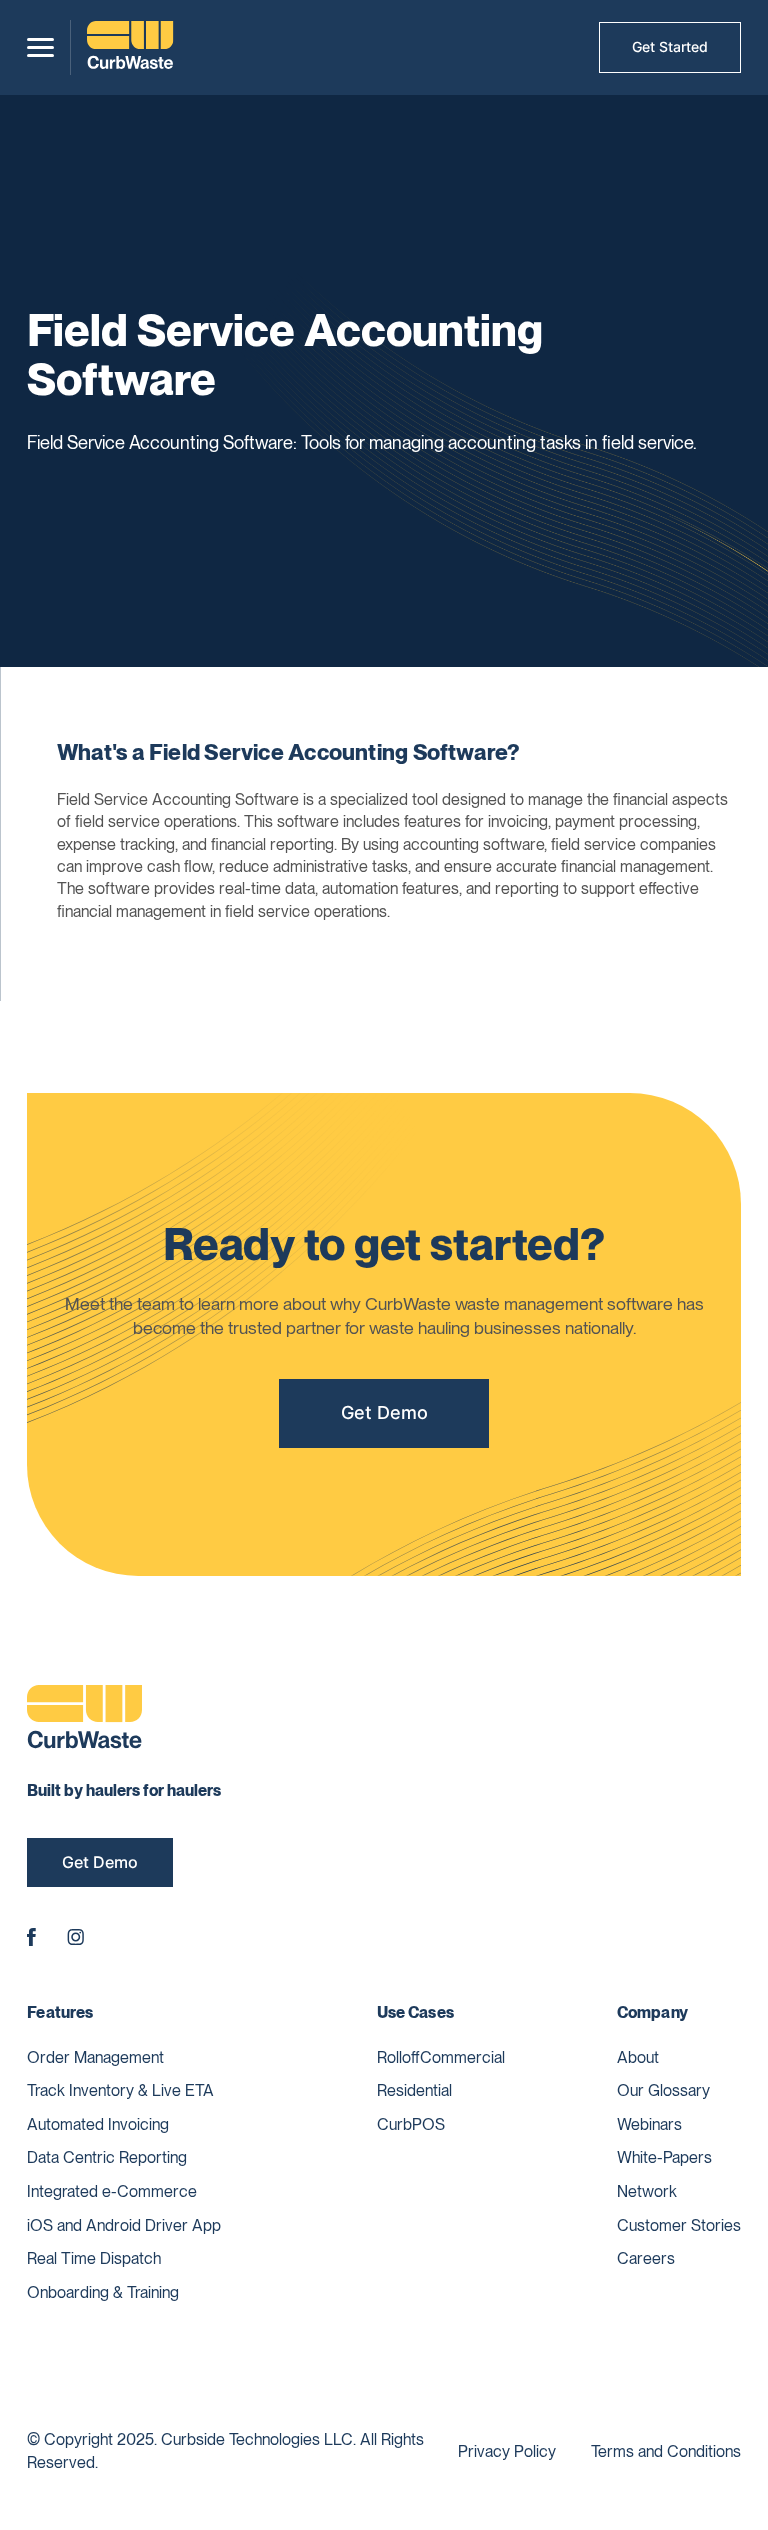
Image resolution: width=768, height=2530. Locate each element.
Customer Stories (679, 2225)
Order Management (95, 2057)
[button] (40, 47)
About (638, 2057)
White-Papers (664, 2157)
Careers (646, 2258)
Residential (414, 2090)
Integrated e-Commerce (112, 2191)
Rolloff (398, 2057)
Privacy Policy (507, 2451)
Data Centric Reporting (107, 2157)
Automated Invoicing (98, 2124)
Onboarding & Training (103, 2292)
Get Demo (384, 1412)
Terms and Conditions (666, 2451)
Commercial (462, 2057)
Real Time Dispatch (94, 2258)
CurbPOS (411, 2124)
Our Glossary (663, 2090)
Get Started (670, 46)
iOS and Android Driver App (124, 2225)
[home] (130, 47)
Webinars (649, 2124)
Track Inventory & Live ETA (120, 2090)
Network (647, 2191)
